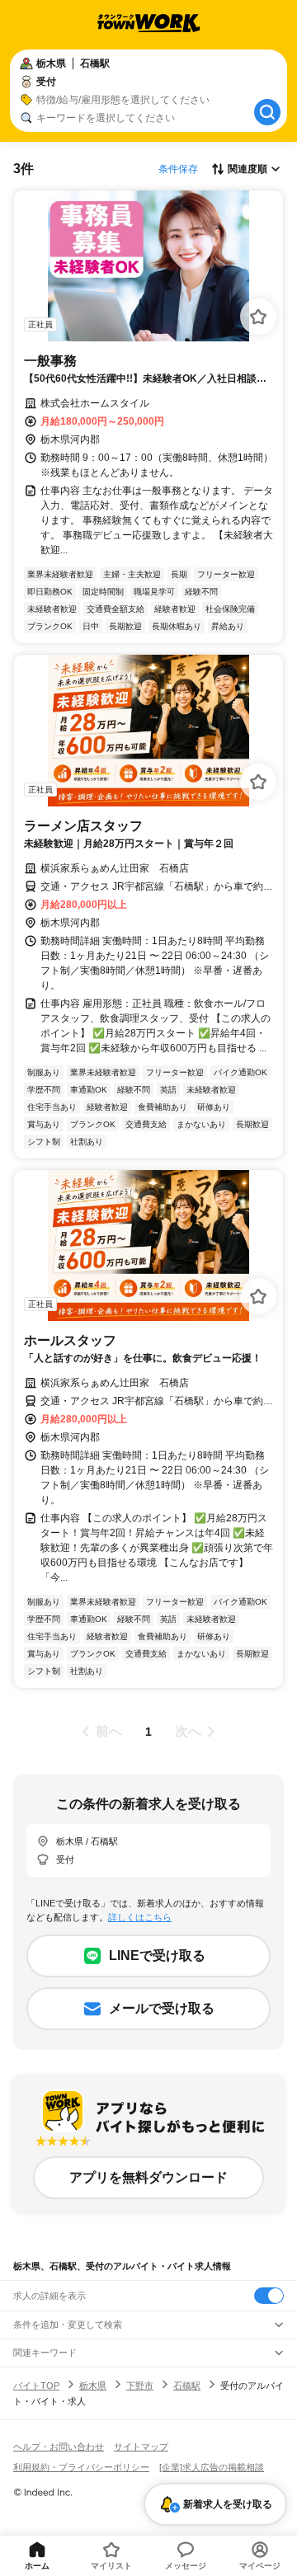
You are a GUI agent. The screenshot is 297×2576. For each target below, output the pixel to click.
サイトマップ (141, 2447)
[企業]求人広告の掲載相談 (212, 2467)
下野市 (140, 2386)
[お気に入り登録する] (258, 317)
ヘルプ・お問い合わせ (59, 2447)
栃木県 (93, 2386)
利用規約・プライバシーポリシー (81, 2467)
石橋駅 (187, 2386)
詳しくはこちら (140, 1917)
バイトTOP (36, 2386)
